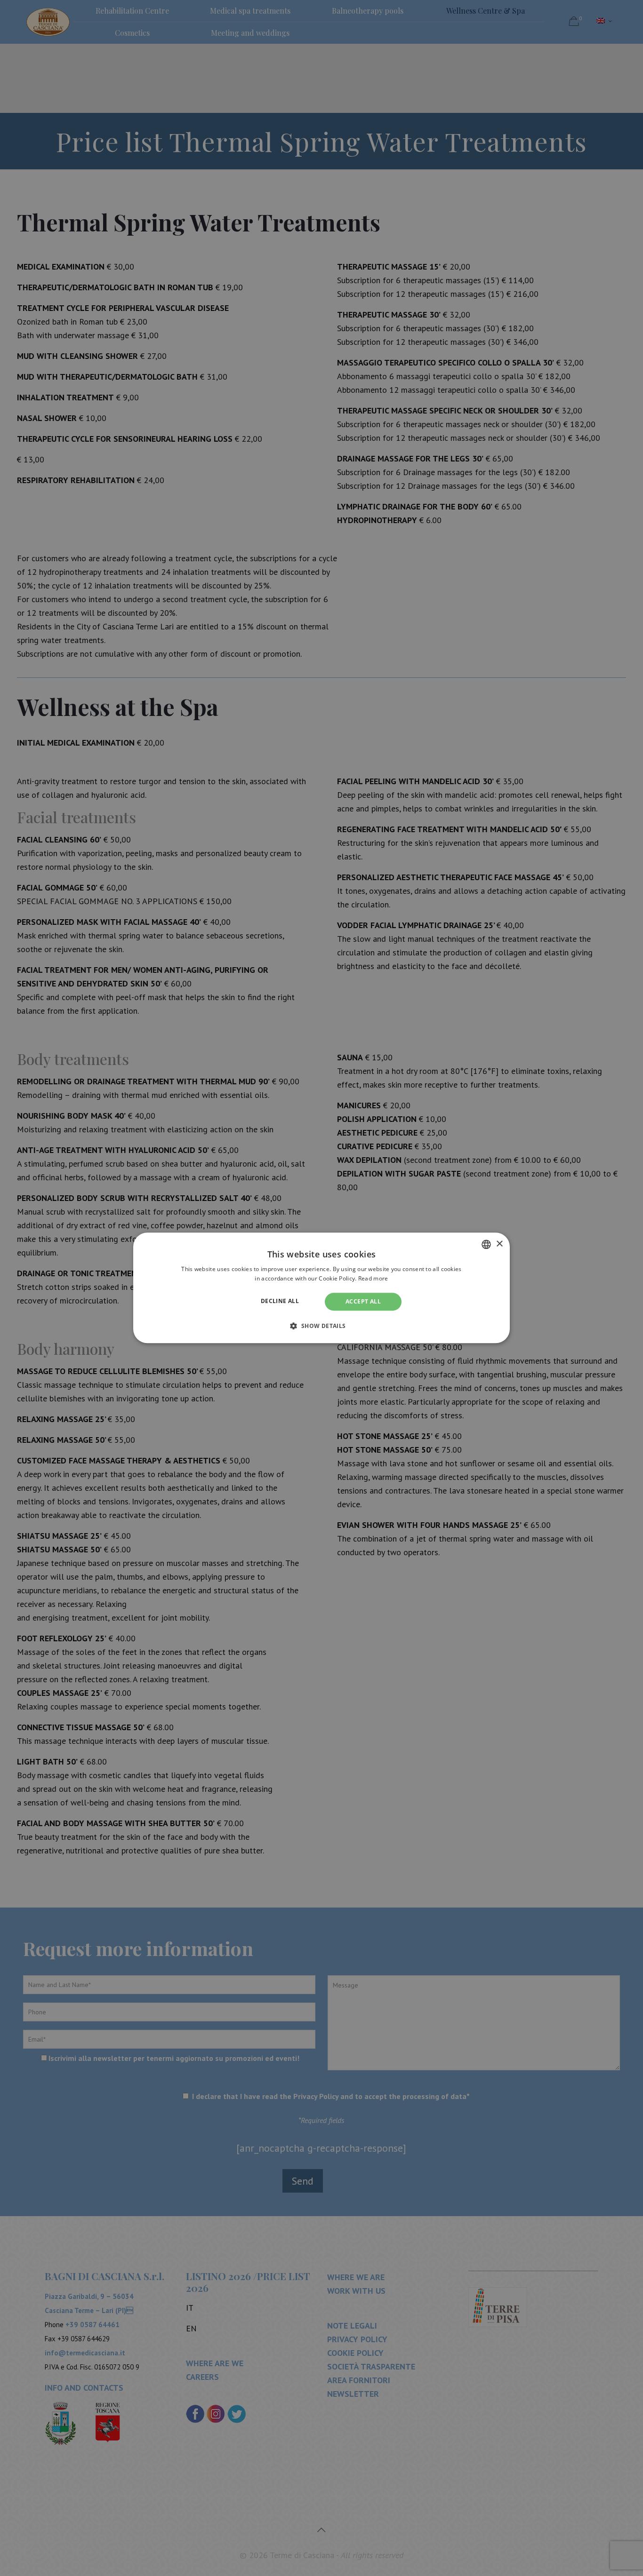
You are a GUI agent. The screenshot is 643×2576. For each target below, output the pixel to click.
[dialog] (321, 1288)
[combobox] (486, 1244)
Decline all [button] (280, 1301)
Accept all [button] (363, 1301)
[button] (321, 1326)
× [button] (499, 1244)
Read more (373, 1279)
